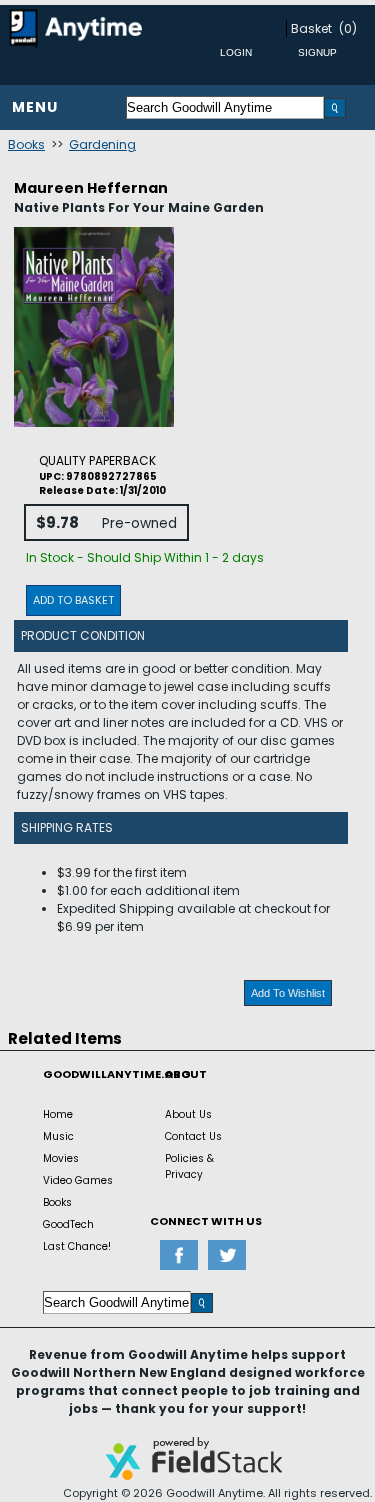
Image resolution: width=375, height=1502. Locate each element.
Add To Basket (73, 600)
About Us (188, 1114)
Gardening (102, 144)
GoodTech (68, 1224)
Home (58, 1114)
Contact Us (193, 1136)
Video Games (78, 1180)
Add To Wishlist (288, 993)
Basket (311, 28)
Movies (61, 1158)
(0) (348, 28)
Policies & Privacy (189, 1166)
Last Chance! (77, 1246)
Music (58, 1136)
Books (26, 144)
